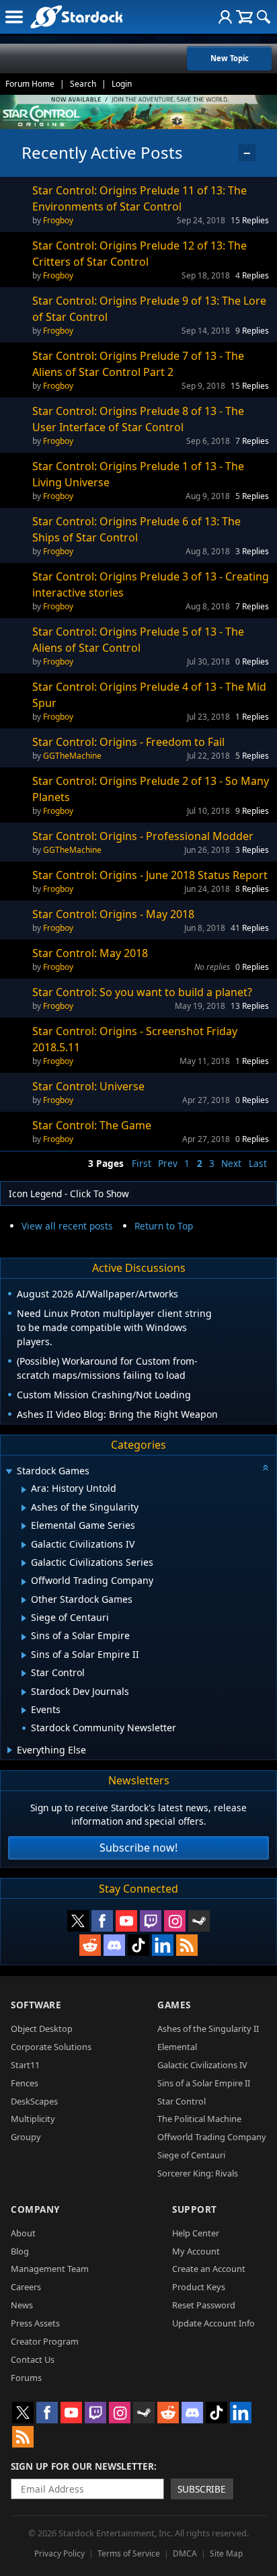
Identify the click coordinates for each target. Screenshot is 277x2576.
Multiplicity (33, 2119)
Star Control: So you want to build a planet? (142, 992)
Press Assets (35, 2323)
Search (83, 84)
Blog (20, 2251)
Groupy (26, 2137)
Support (195, 2209)
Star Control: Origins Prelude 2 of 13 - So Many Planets (151, 789)
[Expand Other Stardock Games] (24, 1600)
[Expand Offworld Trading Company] (24, 1582)
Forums (26, 2378)
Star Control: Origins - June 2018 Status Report (150, 875)
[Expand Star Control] (24, 1673)
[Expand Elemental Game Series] (24, 1526)
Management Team (50, 2269)
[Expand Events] (24, 1710)
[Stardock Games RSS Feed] (187, 1945)
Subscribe (202, 2489)
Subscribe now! (138, 1848)
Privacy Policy (60, 2553)
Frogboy (58, 220)
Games (174, 2005)
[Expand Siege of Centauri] (24, 1618)
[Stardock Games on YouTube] (126, 1921)
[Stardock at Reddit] (90, 1945)
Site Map (226, 2553)
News (22, 2305)
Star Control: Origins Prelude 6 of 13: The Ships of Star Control (136, 529)
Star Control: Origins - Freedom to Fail (128, 742)
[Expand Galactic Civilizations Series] (24, 1563)
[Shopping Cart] (244, 17)
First (142, 1163)
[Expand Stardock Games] (9, 1472)
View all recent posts (67, 1226)
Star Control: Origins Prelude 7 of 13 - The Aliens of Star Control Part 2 (138, 364)
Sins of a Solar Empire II (204, 2083)
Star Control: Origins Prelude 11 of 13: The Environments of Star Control (140, 198)
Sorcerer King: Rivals (198, 2173)
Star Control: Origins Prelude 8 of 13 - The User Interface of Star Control (138, 419)
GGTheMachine (72, 756)
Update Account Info (213, 2323)
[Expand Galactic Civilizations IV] (24, 1545)
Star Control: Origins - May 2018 (113, 914)
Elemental (177, 2047)
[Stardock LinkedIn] (163, 1945)
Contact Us (33, 2359)
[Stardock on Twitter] (78, 1921)
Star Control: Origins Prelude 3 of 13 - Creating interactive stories (151, 584)
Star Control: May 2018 (90, 953)
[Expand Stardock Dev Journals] (24, 1692)
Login (122, 84)
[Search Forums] (264, 17)
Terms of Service (129, 2553)
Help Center (196, 2233)
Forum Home (30, 84)
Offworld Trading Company (212, 2137)
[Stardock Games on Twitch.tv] (151, 1921)
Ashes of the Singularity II (208, 2029)
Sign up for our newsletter (82, 2466)
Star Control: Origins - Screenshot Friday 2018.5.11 (135, 1039)
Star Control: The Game (92, 1125)
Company (35, 2209)
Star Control (182, 2101)
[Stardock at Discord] (114, 1945)
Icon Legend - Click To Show (69, 1194)
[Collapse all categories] (266, 1468)
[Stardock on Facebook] (102, 1921)
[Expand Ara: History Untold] (24, 1490)
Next (231, 1163)
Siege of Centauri (191, 2155)
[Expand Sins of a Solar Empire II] (24, 1655)
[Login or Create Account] (225, 17)
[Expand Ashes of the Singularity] (24, 1508)
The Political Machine (199, 2119)
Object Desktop (42, 2029)
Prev (168, 1163)
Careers (26, 2287)
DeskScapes (34, 2101)
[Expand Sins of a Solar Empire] (24, 1637)
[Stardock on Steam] (199, 1921)
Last (258, 1163)
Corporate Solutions (51, 2047)
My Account (196, 2251)
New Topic (230, 58)
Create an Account (209, 2269)
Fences (25, 2083)
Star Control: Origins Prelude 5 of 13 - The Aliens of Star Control (138, 640)
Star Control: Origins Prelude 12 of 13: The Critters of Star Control (140, 254)
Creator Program (45, 2341)
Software (36, 2005)
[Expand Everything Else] (10, 1750)
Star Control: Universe (88, 1086)
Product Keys (199, 2287)
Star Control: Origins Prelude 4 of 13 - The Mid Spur (149, 695)
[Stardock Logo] (76, 16)
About (23, 2233)
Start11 (25, 2065)
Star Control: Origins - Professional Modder (143, 836)
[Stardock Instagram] (175, 1921)
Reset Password (204, 2305)
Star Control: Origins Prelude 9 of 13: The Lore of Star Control (149, 309)
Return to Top (164, 1226)
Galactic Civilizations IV (202, 2065)
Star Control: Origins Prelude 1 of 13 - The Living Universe (138, 474)
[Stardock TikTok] (138, 1945)
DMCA (185, 2553)
